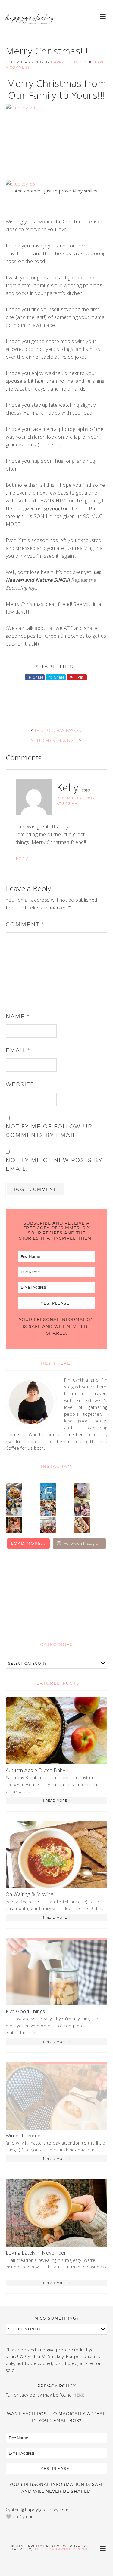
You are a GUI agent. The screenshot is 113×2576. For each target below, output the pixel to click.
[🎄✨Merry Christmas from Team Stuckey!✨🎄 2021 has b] (14, 1525)
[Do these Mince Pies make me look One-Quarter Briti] (82, 1525)
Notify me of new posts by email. (54, 1164)
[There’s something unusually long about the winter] (48, 1492)
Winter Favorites (24, 2136)
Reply (22, 858)
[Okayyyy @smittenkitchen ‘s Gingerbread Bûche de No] (48, 1525)
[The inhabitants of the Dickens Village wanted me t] (14, 1508)
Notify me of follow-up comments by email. (49, 1131)
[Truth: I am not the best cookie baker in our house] (14, 1492)
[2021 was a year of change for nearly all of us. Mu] (48, 1508)
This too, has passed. (59, 730)
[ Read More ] (56, 1800)
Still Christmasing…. (54, 740)
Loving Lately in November (36, 2253)
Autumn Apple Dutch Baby (36, 1770)
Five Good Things (25, 2011)
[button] (103, 16)
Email (18, 1050)
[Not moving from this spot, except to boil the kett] (82, 1492)
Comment (25, 924)
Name (18, 1016)
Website (20, 1084)
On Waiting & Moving (30, 1894)
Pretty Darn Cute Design (60, 2549)
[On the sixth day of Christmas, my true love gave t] (82, 1508)
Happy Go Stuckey (30, 24)
